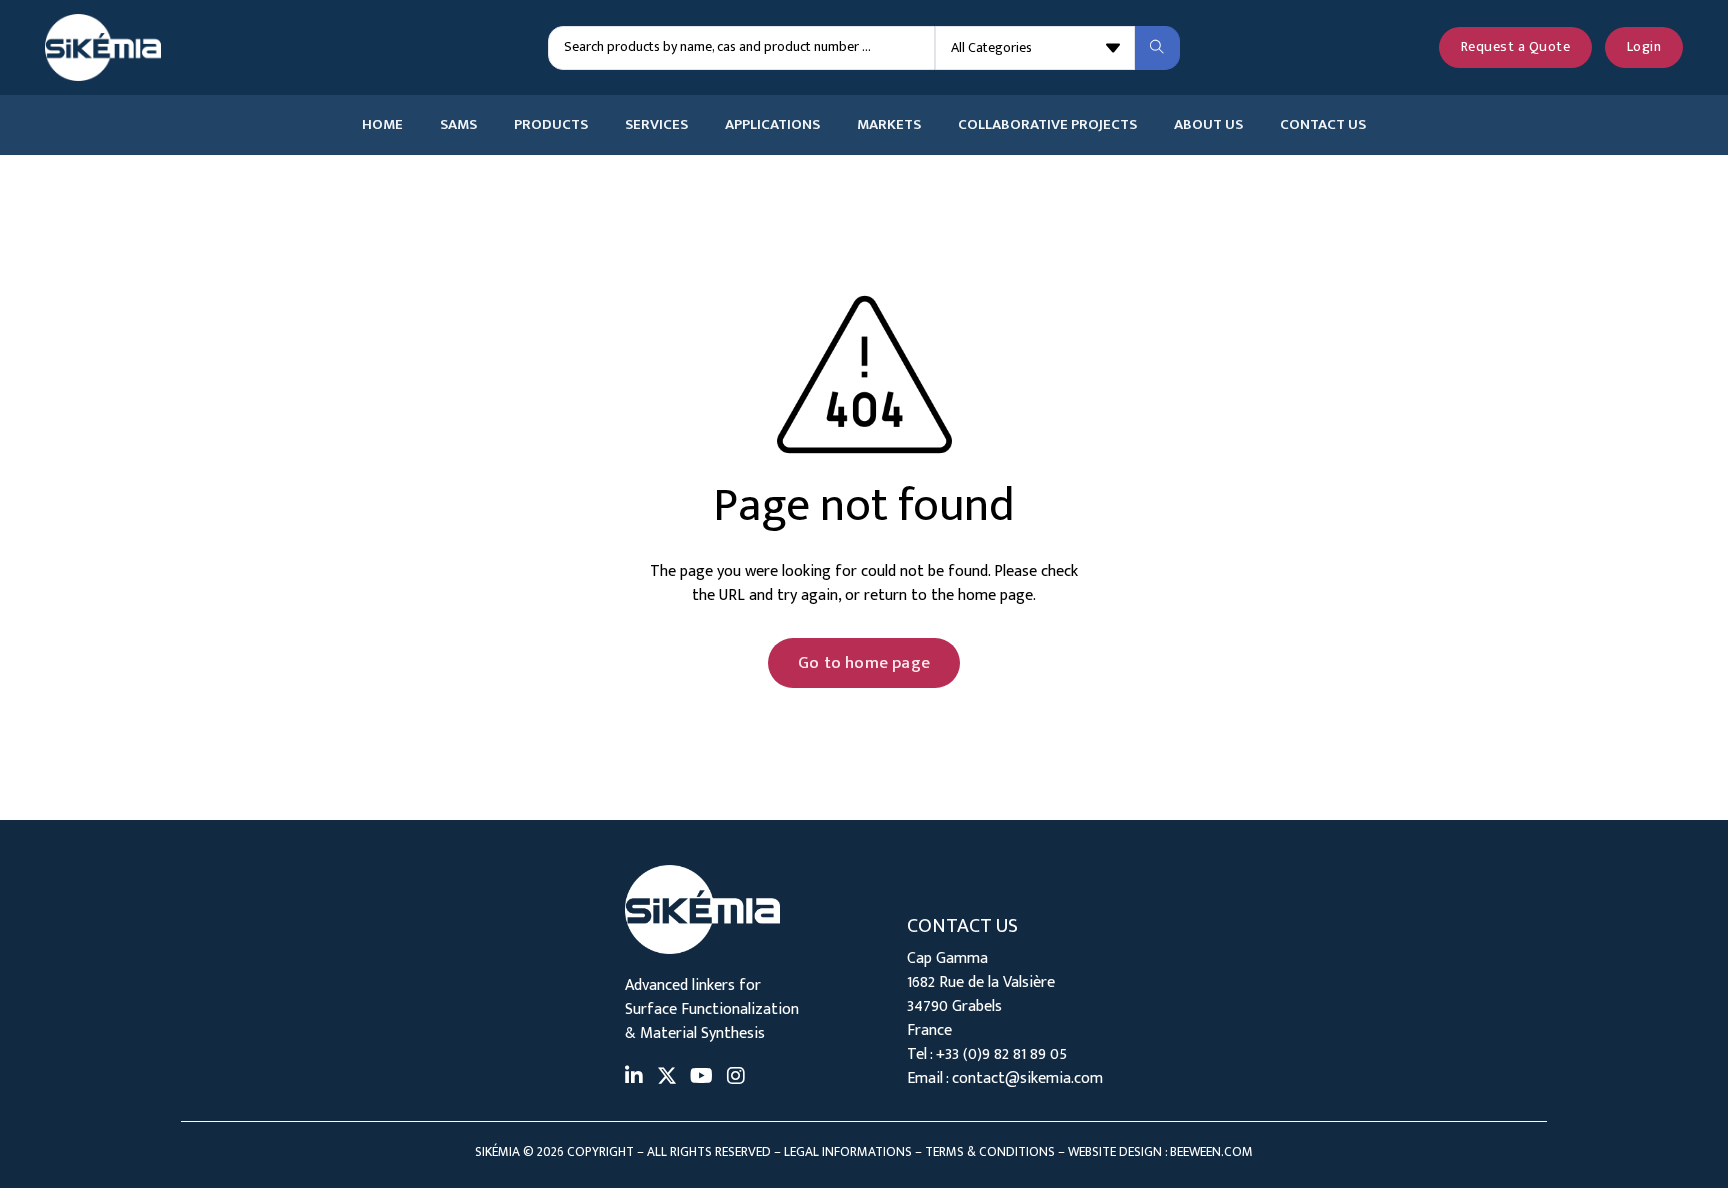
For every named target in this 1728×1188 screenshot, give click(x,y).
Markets (889, 125)
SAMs (458, 125)
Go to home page (864, 663)
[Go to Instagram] (736, 1078)
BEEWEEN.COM (1211, 1152)
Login (1644, 47)
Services (656, 125)
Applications (772, 125)
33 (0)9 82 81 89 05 (1006, 1054)
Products (551, 125)
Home (382, 125)
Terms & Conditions (990, 1152)
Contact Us (1323, 125)
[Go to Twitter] (667, 1078)
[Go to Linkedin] (634, 1078)
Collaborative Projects (1047, 125)
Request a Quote (1516, 47)
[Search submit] (1157, 48)
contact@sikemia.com (1027, 1078)
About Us (1208, 125)
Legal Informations (848, 1152)
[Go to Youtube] (701, 1078)
